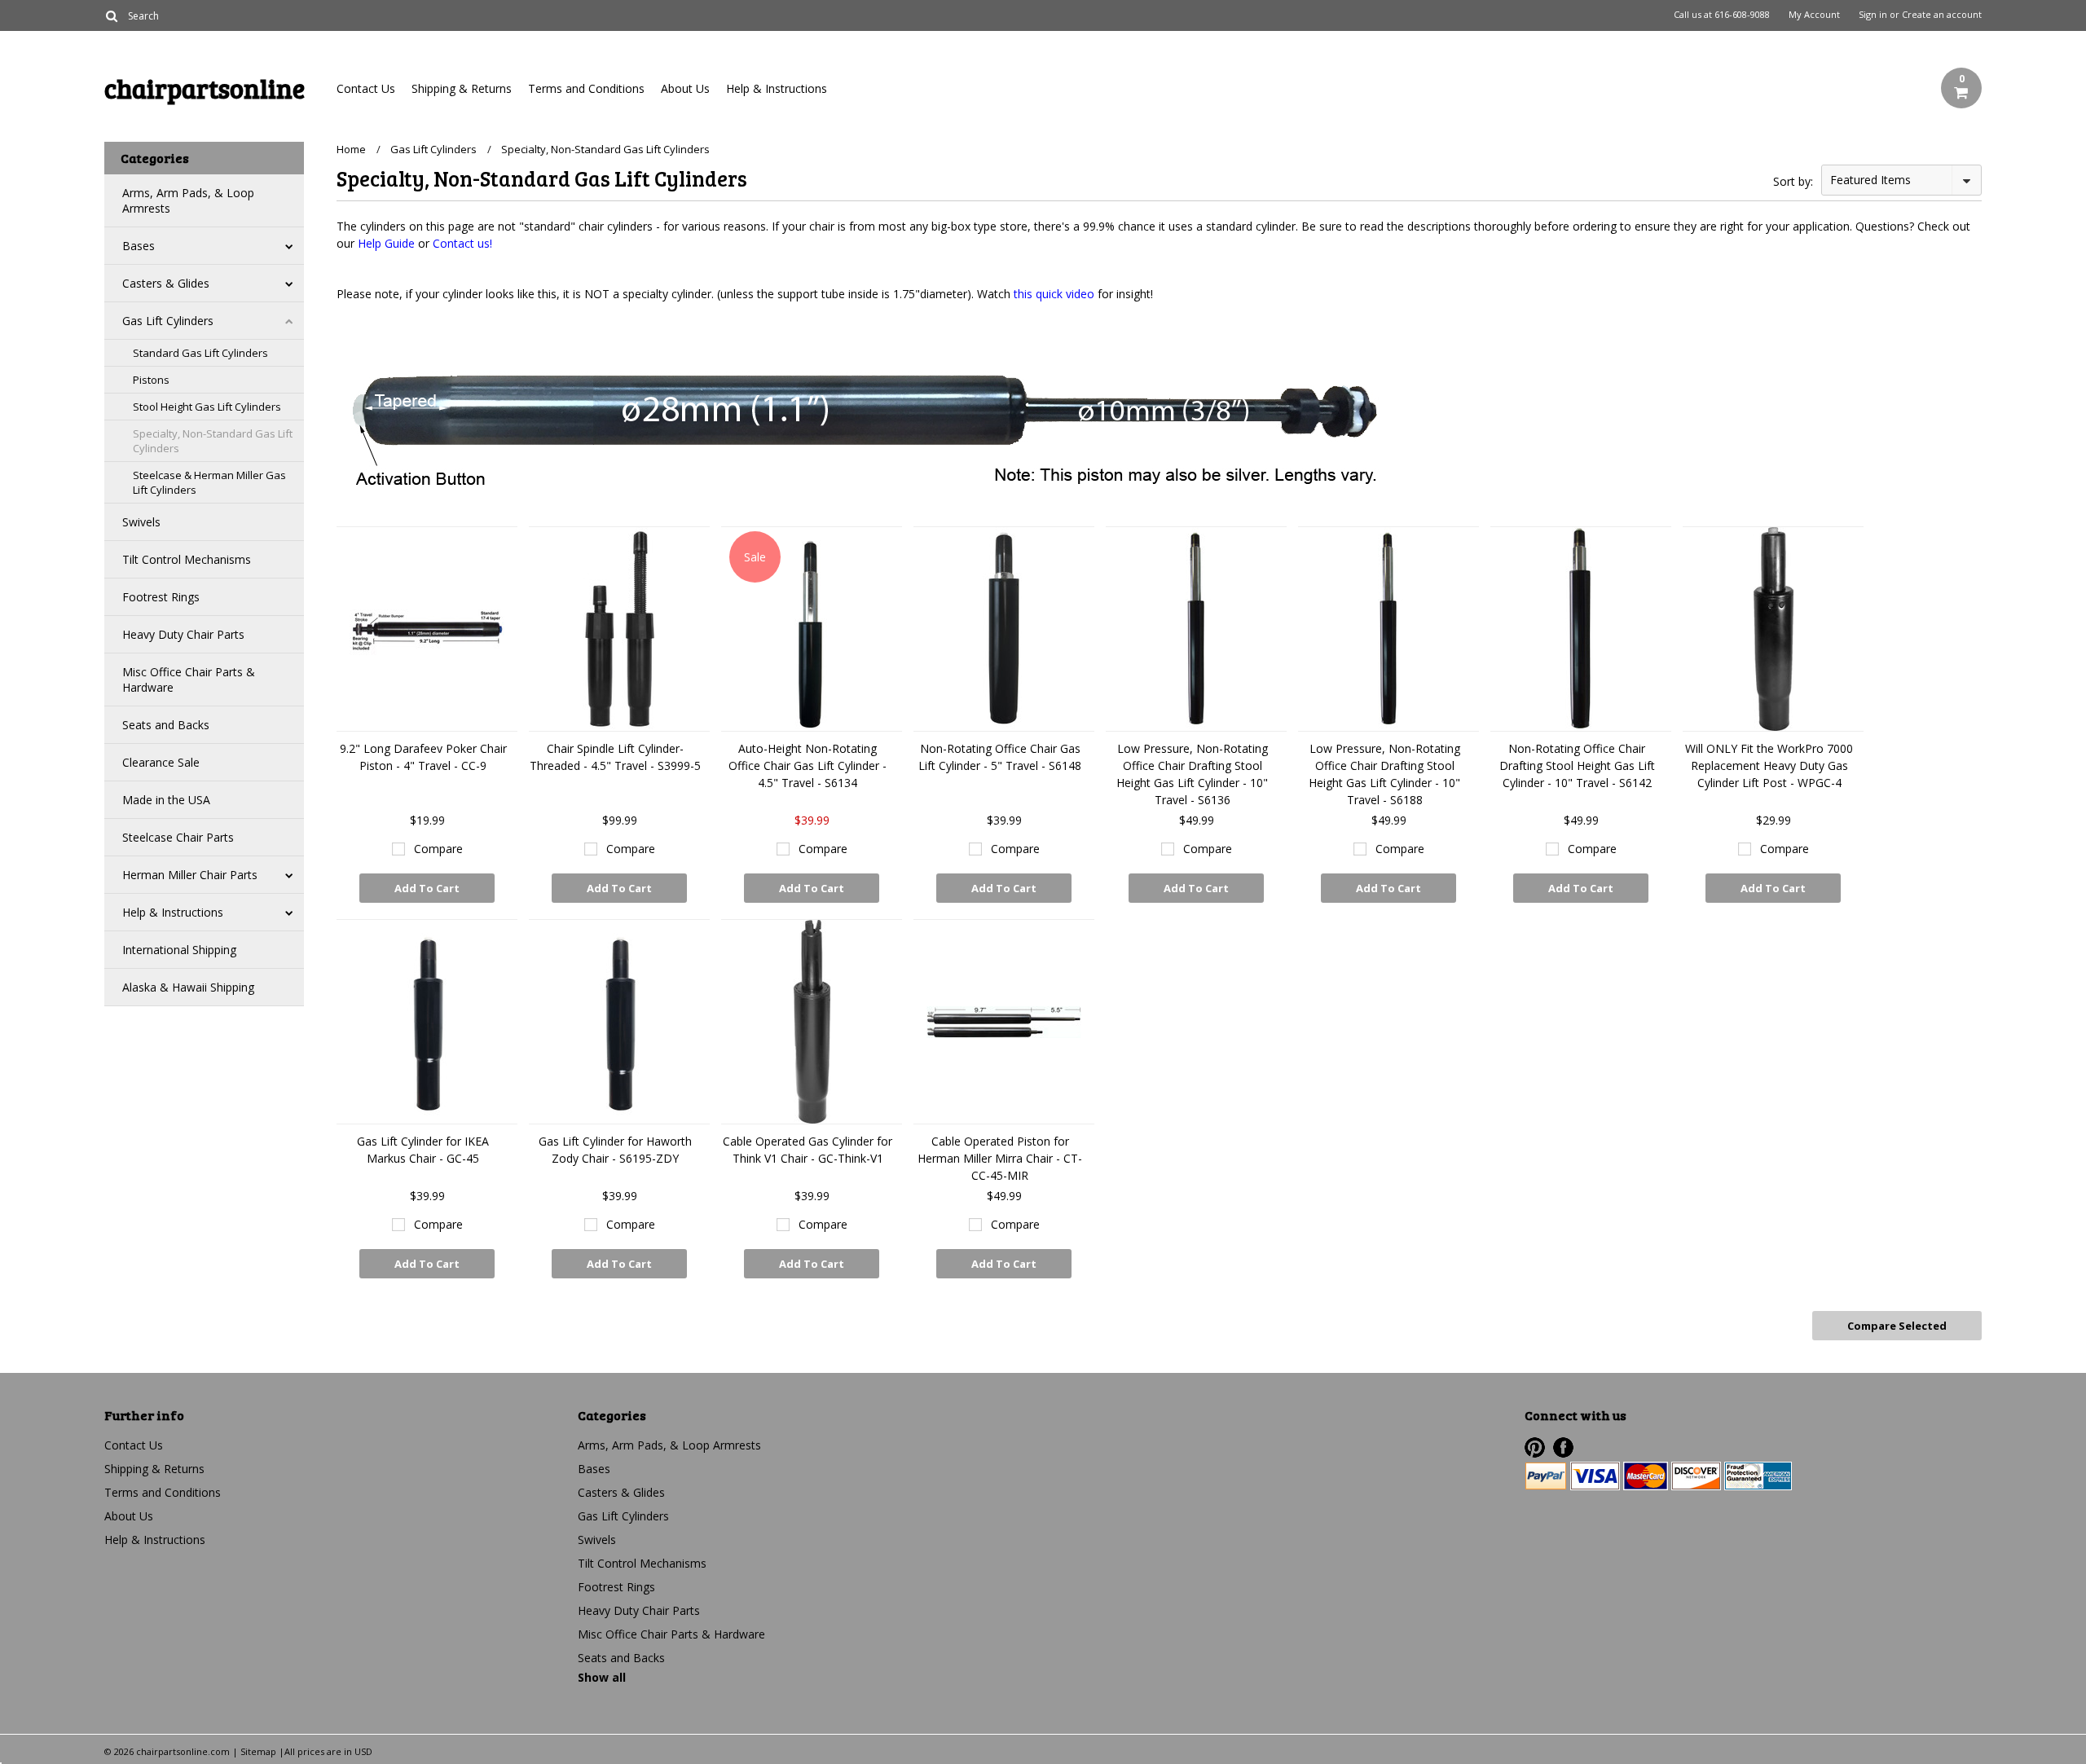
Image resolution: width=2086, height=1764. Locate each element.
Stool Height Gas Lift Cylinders (207, 407)
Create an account (1942, 15)
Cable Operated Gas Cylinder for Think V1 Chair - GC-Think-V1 (808, 1150)
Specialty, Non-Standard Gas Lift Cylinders (213, 441)
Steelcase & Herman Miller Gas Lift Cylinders (209, 482)
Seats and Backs (166, 725)
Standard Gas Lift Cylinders (200, 353)
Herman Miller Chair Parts (190, 875)
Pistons (151, 380)
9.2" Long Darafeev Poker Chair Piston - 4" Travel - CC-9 (423, 757)
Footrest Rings (161, 597)
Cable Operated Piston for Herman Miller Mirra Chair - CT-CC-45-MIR (1000, 1158)
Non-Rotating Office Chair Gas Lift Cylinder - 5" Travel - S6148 (1000, 757)
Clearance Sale (161, 762)
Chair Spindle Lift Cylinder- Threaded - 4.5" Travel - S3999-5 (615, 757)
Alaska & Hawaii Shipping (188, 987)
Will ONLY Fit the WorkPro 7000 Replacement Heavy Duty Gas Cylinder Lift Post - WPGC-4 (1769, 765)
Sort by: (1793, 181)
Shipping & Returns (462, 88)
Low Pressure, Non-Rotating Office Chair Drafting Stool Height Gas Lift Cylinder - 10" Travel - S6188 (1384, 774)
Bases (139, 246)
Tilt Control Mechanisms (187, 559)
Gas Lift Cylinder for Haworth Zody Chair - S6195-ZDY (615, 1150)
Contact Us (366, 88)
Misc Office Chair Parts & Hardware (189, 680)
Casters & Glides (166, 283)
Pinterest (1535, 1447)
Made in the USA (166, 800)
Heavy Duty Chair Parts (183, 634)
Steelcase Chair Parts (178, 837)
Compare (438, 849)
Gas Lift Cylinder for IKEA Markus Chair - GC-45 (423, 1150)
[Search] (111, 15)
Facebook (1563, 1447)
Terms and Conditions (586, 88)
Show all (602, 1677)
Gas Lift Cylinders (168, 321)
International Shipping (179, 950)
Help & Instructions (777, 88)
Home (351, 149)
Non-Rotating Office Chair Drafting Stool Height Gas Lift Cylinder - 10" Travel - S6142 (1577, 765)
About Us (685, 88)
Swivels (141, 522)
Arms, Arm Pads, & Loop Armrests (188, 200)
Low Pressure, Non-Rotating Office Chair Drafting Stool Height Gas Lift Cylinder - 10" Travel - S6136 (1192, 774)
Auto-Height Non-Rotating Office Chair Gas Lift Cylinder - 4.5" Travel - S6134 (808, 765)
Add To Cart (427, 888)
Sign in (1873, 15)
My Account (1814, 15)
